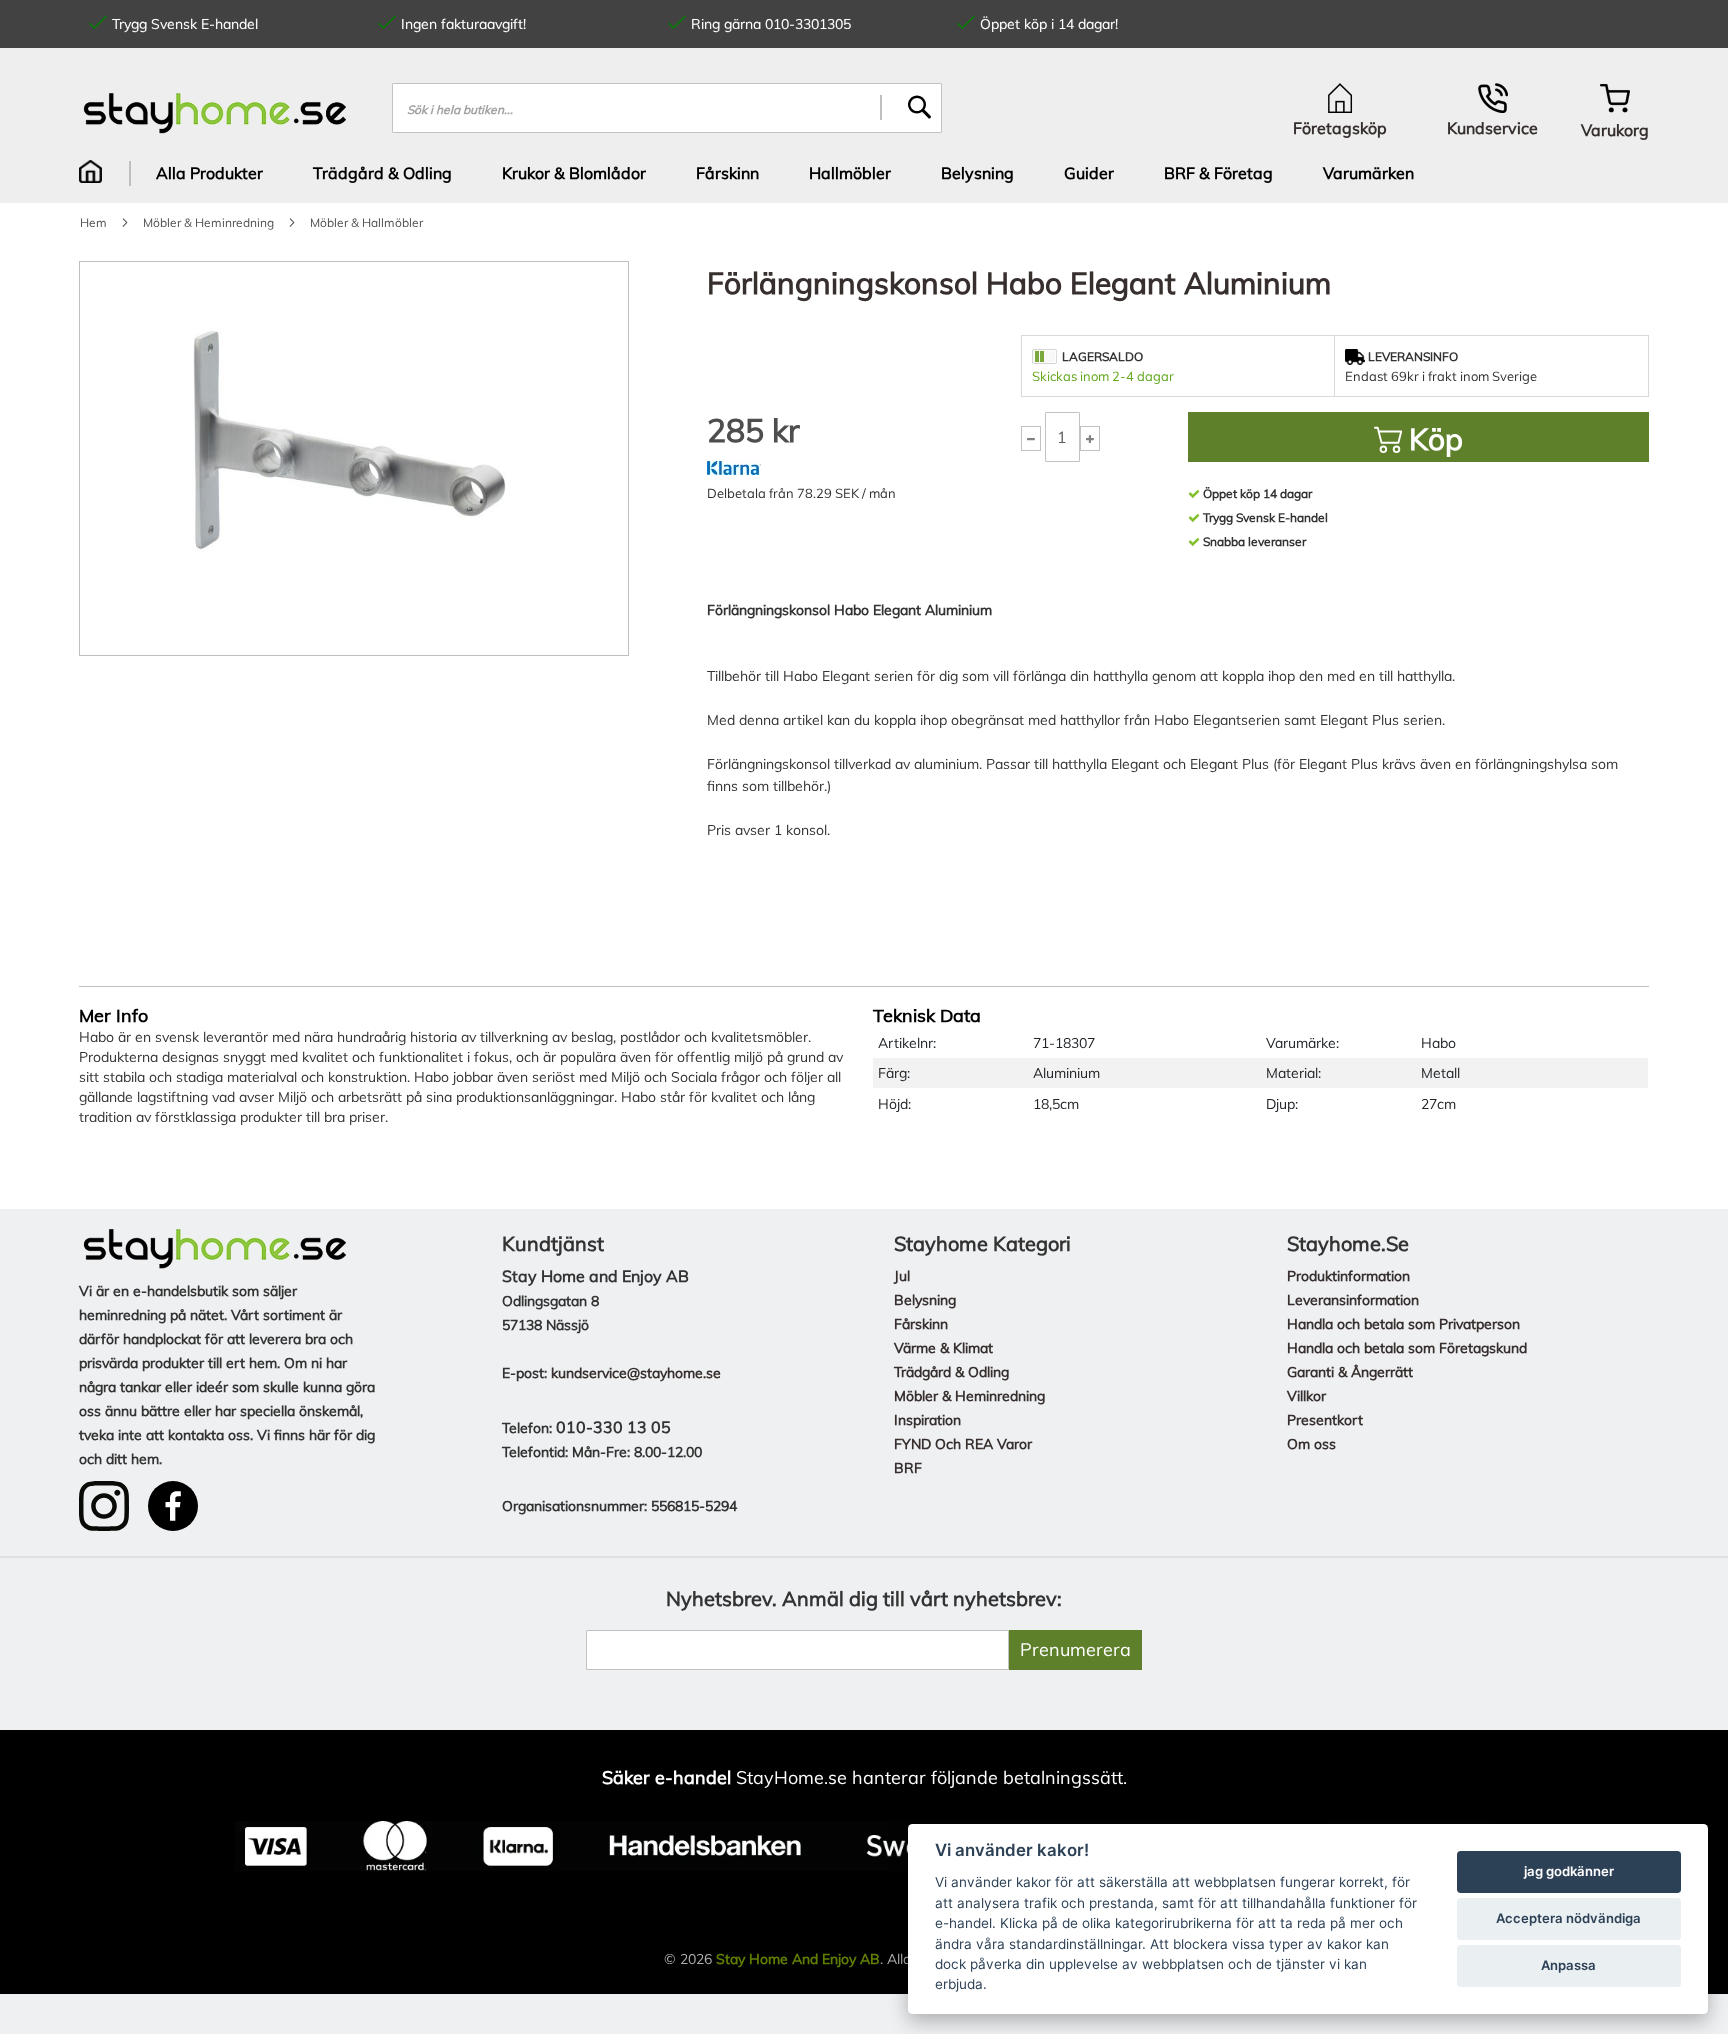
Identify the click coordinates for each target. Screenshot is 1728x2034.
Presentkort (1325, 1420)
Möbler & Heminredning (969, 1396)
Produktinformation (1348, 1276)
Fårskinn (921, 1324)
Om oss (1311, 1444)
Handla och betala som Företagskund (1407, 1348)
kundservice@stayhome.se (636, 1373)
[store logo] (215, 112)
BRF (908, 1468)
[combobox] (667, 108)
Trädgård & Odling (951, 1372)
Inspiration (927, 1420)
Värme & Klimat (943, 1348)
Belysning (925, 1300)
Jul (902, 1276)
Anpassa (1568, 1965)
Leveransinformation (1353, 1300)
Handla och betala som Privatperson (1403, 1324)
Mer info (113, 1015)
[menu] (864, 173)
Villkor (1306, 1396)
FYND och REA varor (963, 1444)
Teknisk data (927, 1015)
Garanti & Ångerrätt (1350, 1372)
